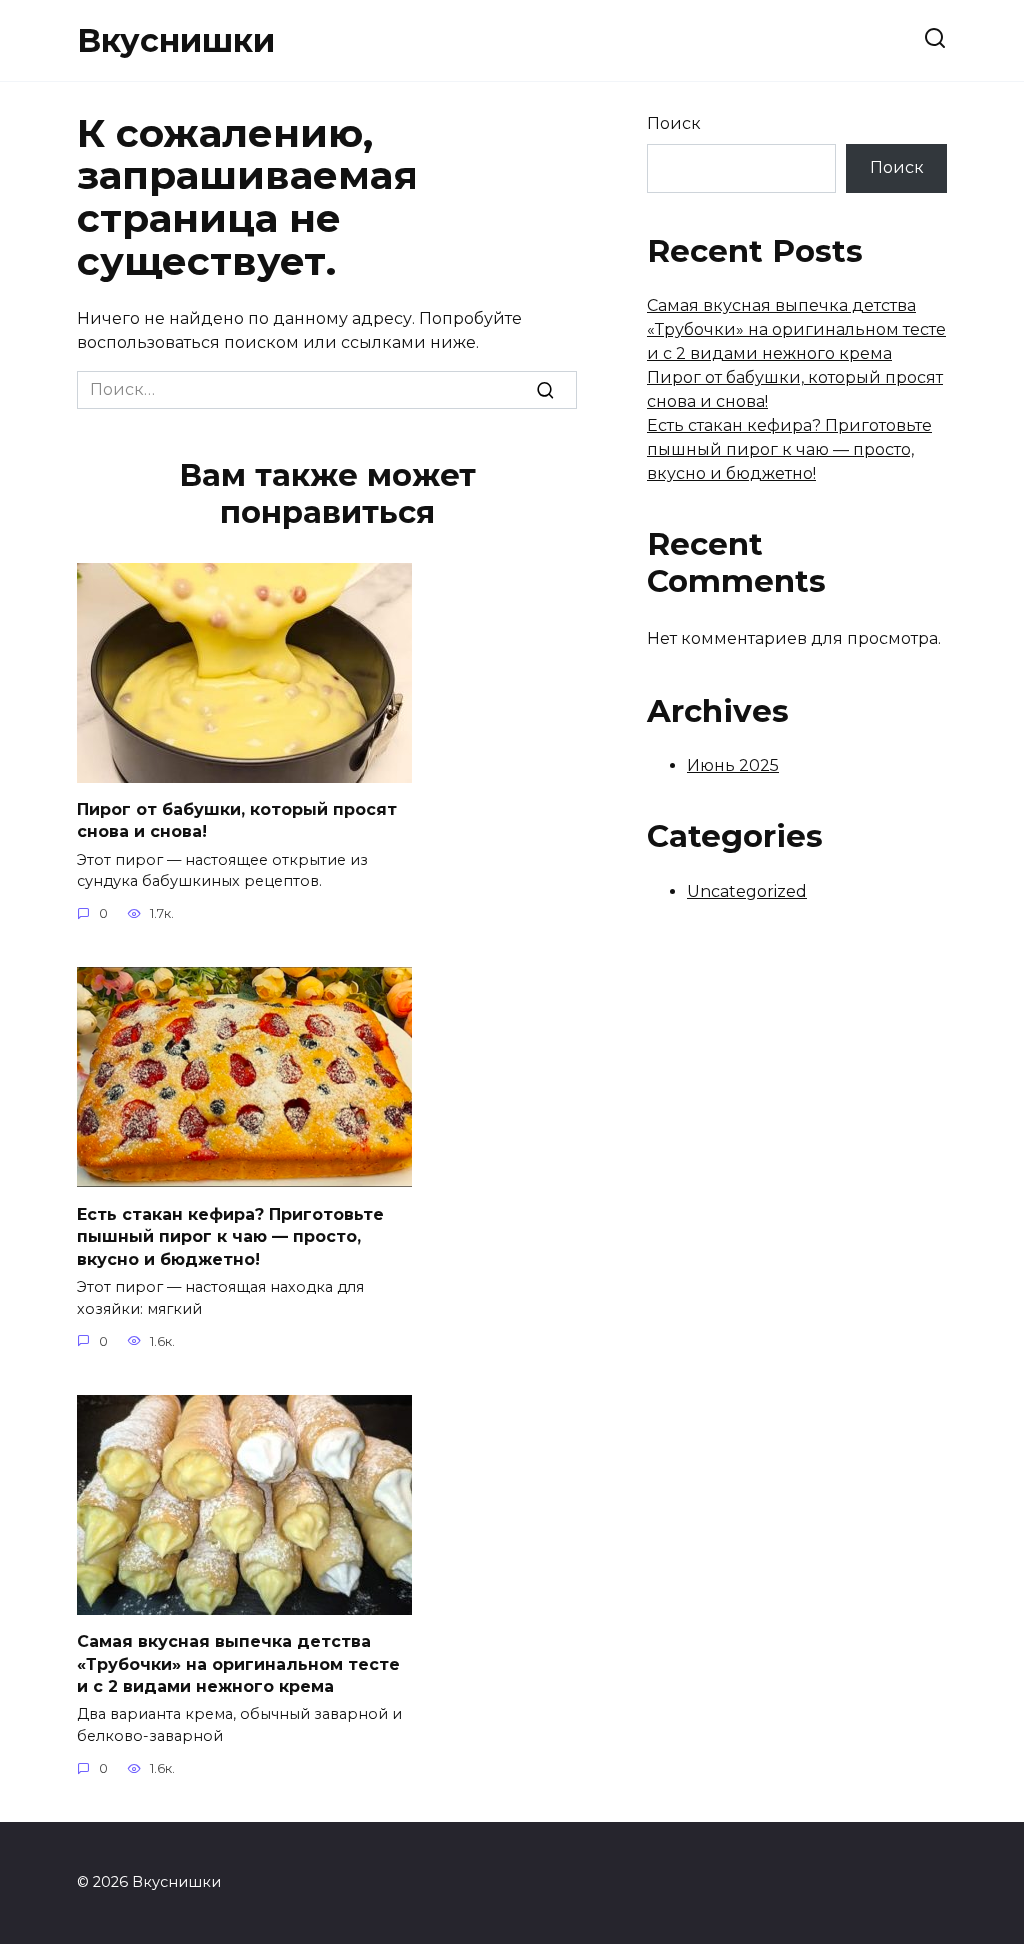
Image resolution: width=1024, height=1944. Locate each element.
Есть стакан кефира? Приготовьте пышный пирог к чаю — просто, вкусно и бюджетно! (230, 1236)
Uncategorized (747, 891)
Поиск (674, 123)
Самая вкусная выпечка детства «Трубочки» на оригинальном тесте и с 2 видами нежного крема (238, 1664)
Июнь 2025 (733, 765)
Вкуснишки (176, 40)
